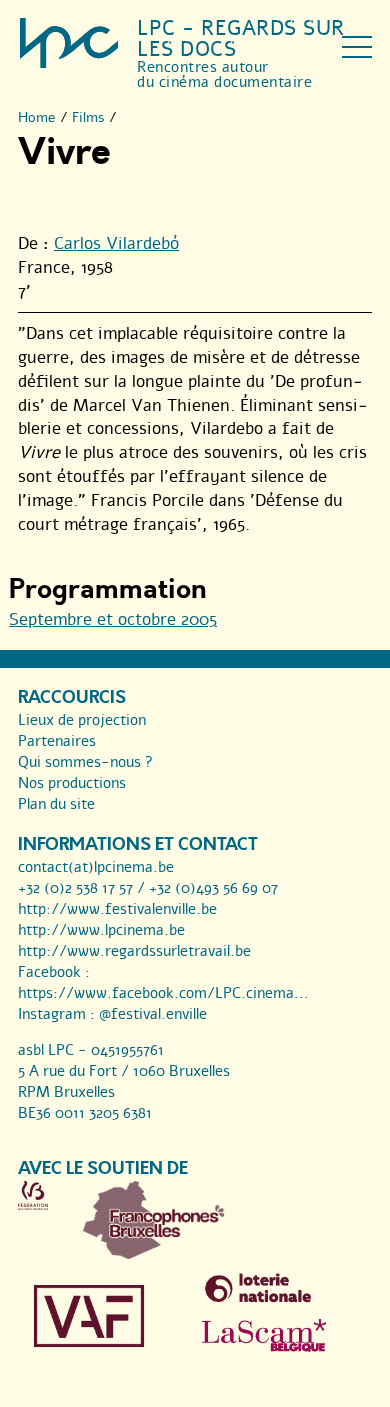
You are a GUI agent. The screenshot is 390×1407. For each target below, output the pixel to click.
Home (37, 117)
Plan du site (56, 804)
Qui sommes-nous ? (85, 762)
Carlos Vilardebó (116, 243)
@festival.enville (153, 1014)
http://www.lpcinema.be (101, 930)
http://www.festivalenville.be (117, 909)
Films (88, 117)
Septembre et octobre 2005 (113, 619)
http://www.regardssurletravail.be (134, 951)
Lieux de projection (82, 720)
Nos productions (72, 783)
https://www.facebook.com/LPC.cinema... (163, 993)
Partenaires (57, 741)
